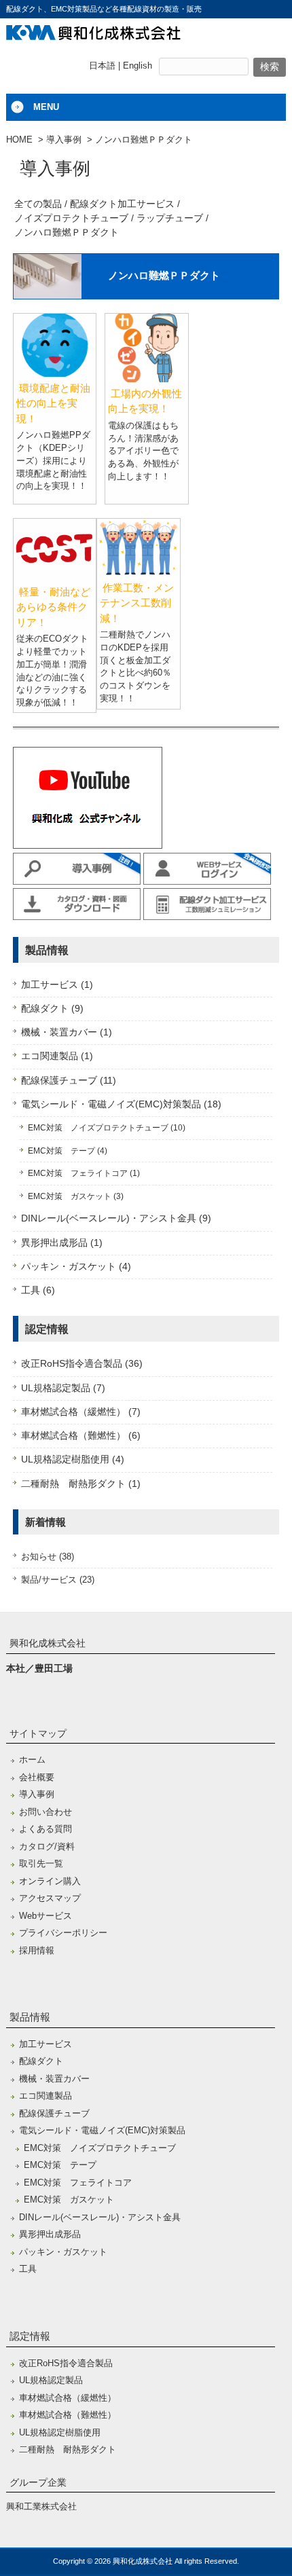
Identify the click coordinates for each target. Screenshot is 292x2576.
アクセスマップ (50, 1898)
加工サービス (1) (57, 985)
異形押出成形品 (50, 2234)
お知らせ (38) (48, 1557)
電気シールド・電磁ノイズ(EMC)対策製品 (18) (121, 1104)
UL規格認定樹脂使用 (60, 2432)
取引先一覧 (41, 1863)
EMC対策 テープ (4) (68, 1151)
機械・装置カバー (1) (67, 1032)
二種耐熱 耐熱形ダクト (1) (81, 1484)
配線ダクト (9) (52, 1009)
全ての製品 (38, 204)
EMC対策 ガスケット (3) (76, 1196)
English (138, 66)
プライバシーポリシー (63, 1933)
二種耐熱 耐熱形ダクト (68, 2449)
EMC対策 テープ (60, 2165)
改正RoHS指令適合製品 (66, 2363)
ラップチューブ (170, 218)
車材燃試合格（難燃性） (68, 2415)
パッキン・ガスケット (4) (76, 1267)
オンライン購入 (50, 1881)
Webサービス (45, 1916)
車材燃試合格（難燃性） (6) (81, 1436)
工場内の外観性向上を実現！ (145, 401)
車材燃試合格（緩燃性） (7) (81, 1412)
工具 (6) (38, 1290)
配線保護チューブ (54, 2113)
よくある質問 (45, 1829)
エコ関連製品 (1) (57, 1056)
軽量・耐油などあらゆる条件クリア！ (53, 607)
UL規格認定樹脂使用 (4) (73, 1459)
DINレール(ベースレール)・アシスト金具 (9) (116, 1218)
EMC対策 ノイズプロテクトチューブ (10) (107, 1128)
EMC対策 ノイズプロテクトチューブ (100, 2148)
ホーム (32, 1760)
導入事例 (64, 140)
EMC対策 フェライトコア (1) (84, 1173)
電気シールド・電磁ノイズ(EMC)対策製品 (102, 2130)
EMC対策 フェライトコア (78, 2183)
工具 (28, 2269)
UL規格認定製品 (51, 2380)
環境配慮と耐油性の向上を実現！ (53, 403)
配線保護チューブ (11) (69, 1081)
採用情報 (37, 1950)
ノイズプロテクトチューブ (71, 218)
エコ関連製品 (45, 2096)
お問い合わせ (45, 1812)
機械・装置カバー (54, 2079)
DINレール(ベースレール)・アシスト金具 (100, 2217)
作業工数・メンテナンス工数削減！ (137, 603)
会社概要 (37, 1777)
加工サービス (45, 2044)
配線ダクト (41, 2061)
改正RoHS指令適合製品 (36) (82, 1364)
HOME (19, 140)
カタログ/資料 (47, 1846)
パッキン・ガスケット (63, 2252)
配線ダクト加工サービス (122, 204)
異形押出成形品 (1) (62, 1243)
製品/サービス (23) (58, 1580)
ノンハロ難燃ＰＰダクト (67, 232)
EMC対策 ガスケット (69, 2200)
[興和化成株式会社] (93, 35)
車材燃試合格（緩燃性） (68, 2398)
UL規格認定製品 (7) (63, 1388)
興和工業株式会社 (41, 2506)
